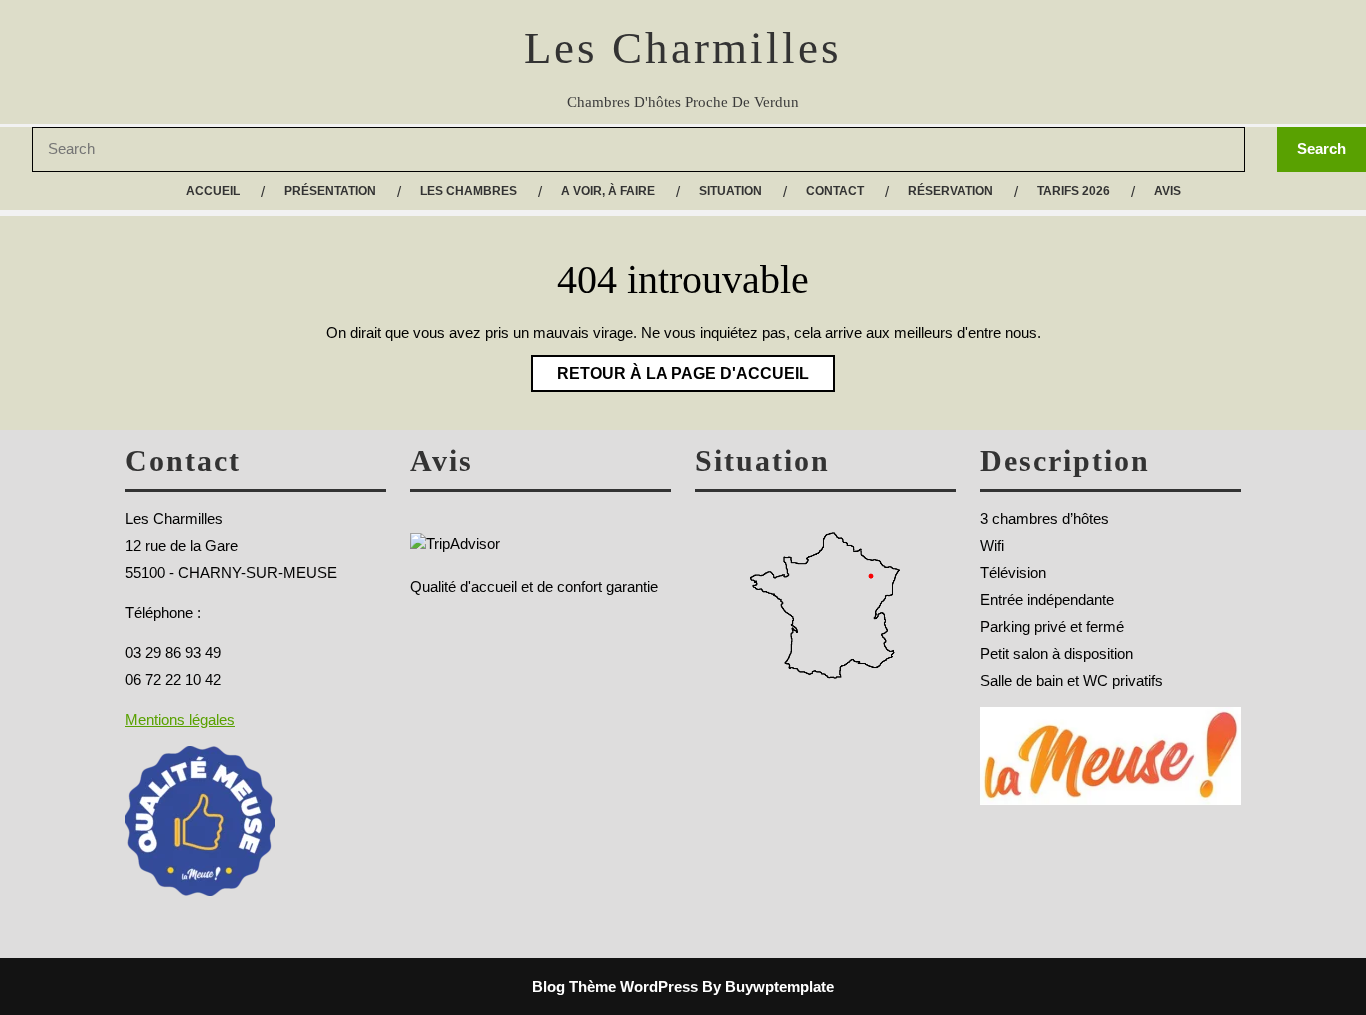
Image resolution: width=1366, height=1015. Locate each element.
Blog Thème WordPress (615, 986)
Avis (1167, 191)
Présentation (330, 191)
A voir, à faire (608, 191)
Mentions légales (180, 719)
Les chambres (468, 191)
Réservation (950, 191)
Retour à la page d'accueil (670, 368)
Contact (835, 191)
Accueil (213, 191)
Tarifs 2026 (1073, 191)
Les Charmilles (683, 48)
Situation (730, 191)
